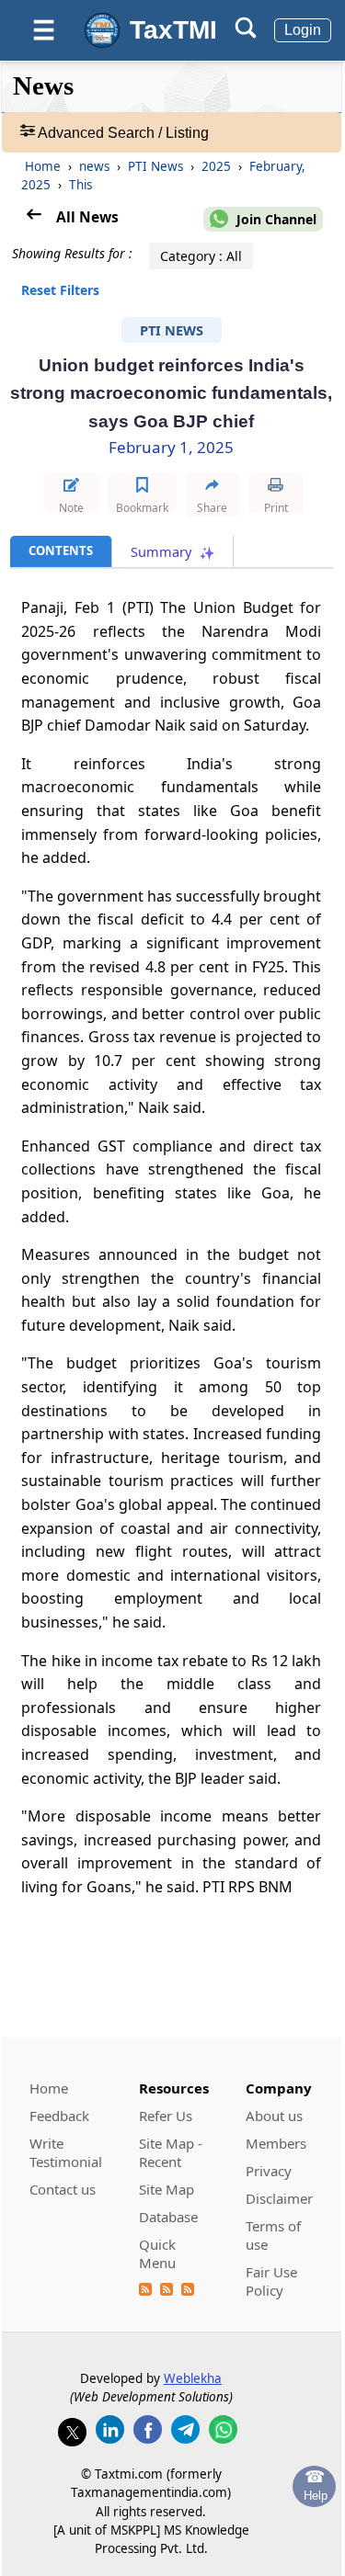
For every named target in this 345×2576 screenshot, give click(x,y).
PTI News (157, 166)
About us (274, 2116)
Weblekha (193, 2378)
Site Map (167, 2189)
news (96, 166)
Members (276, 2143)
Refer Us (166, 2116)
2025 (218, 166)
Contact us (63, 2189)
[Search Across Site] (246, 34)
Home (43, 166)
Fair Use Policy (271, 2281)
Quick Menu (157, 2253)
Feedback (59, 2116)
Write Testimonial (66, 2152)
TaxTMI (173, 30)
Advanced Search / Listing (122, 133)
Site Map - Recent (171, 2152)
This (80, 185)
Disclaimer (279, 2198)
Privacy (269, 2171)
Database (168, 2217)
